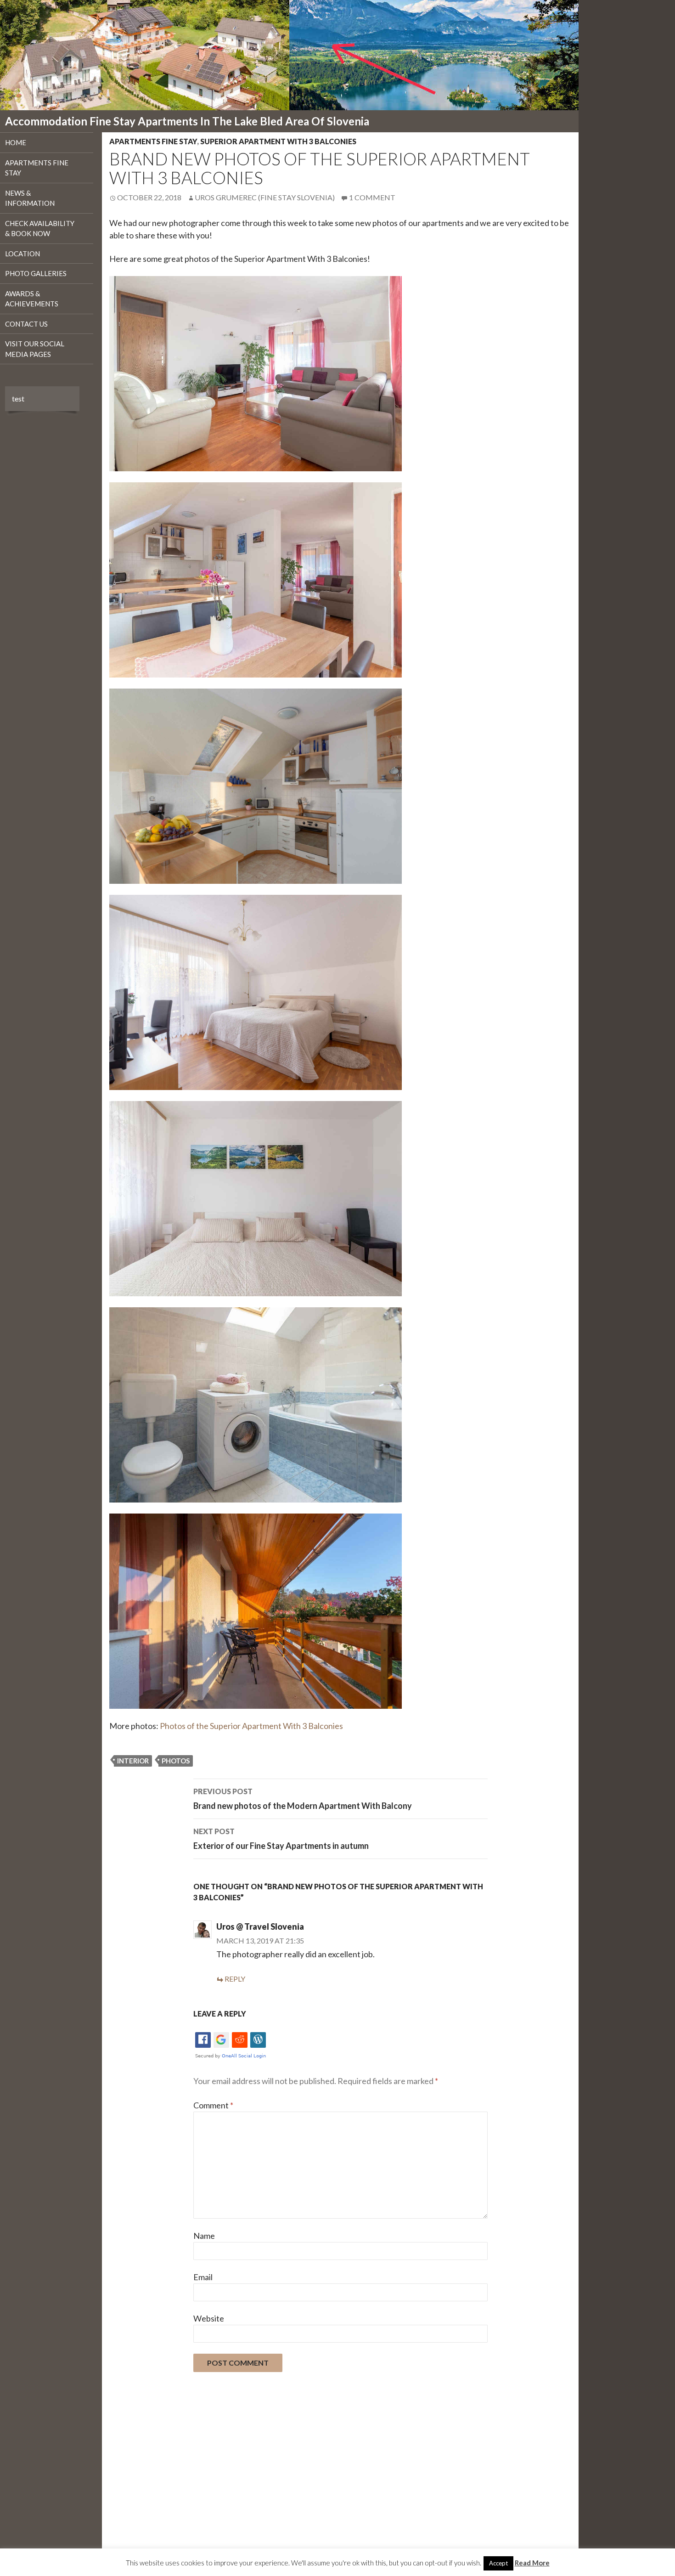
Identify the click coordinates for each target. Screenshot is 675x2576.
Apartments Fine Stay (153, 141)
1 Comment (372, 197)
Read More (532, 2563)
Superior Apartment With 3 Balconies (278, 141)
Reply (235, 1979)
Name (204, 2236)
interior (133, 1761)
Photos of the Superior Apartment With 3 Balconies (251, 1726)
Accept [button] (498, 2563)
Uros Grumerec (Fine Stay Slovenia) (265, 197)
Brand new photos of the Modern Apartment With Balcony (303, 1799)
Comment (213, 2105)
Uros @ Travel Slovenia (260, 1926)
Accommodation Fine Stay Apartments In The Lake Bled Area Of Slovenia (187, 121)
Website (209, 2318)
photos (176, 1761)
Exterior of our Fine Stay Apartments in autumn (281, 1839)
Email (203, 2277)
